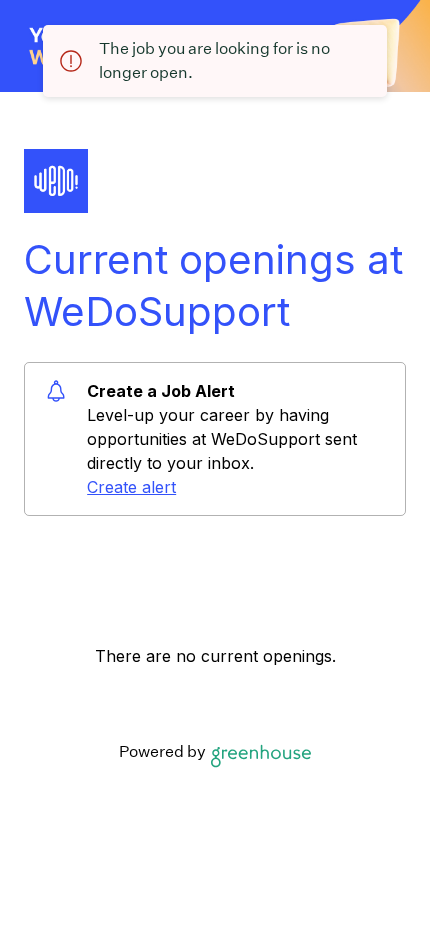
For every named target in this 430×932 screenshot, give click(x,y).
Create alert (131, 487)
